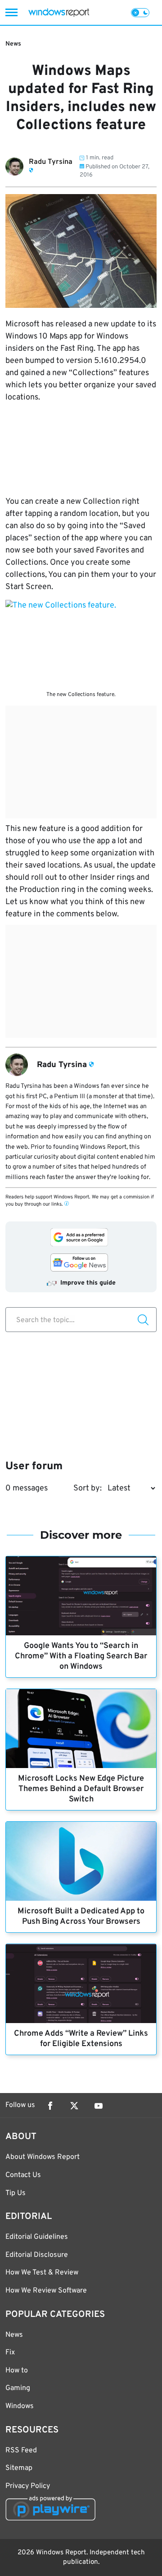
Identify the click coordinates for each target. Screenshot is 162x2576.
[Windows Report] (59, 12)
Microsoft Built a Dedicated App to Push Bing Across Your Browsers (81, 1917)
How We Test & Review (42, 2273)
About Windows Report (43, 2157)
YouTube (99, 2106)
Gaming (18, 2388)
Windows (20, 2406)
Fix (10, 2353)
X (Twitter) (74, 2106)
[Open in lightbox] (81, 643)
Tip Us (16, 2193)
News (13, 44)
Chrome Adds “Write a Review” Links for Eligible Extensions (81, 2039)
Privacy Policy (28, 2486)
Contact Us (23, 2175)
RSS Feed (21, 2451)
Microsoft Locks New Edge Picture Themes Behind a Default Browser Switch (81, 1789)
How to (17, 2371)
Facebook (50, 2106)
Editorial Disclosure (37, 2255)
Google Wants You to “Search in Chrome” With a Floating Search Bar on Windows (81, 1656)
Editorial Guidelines (37, 2237)
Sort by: (88, 1488)
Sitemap (19, 2468)
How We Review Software (46, 2291)
